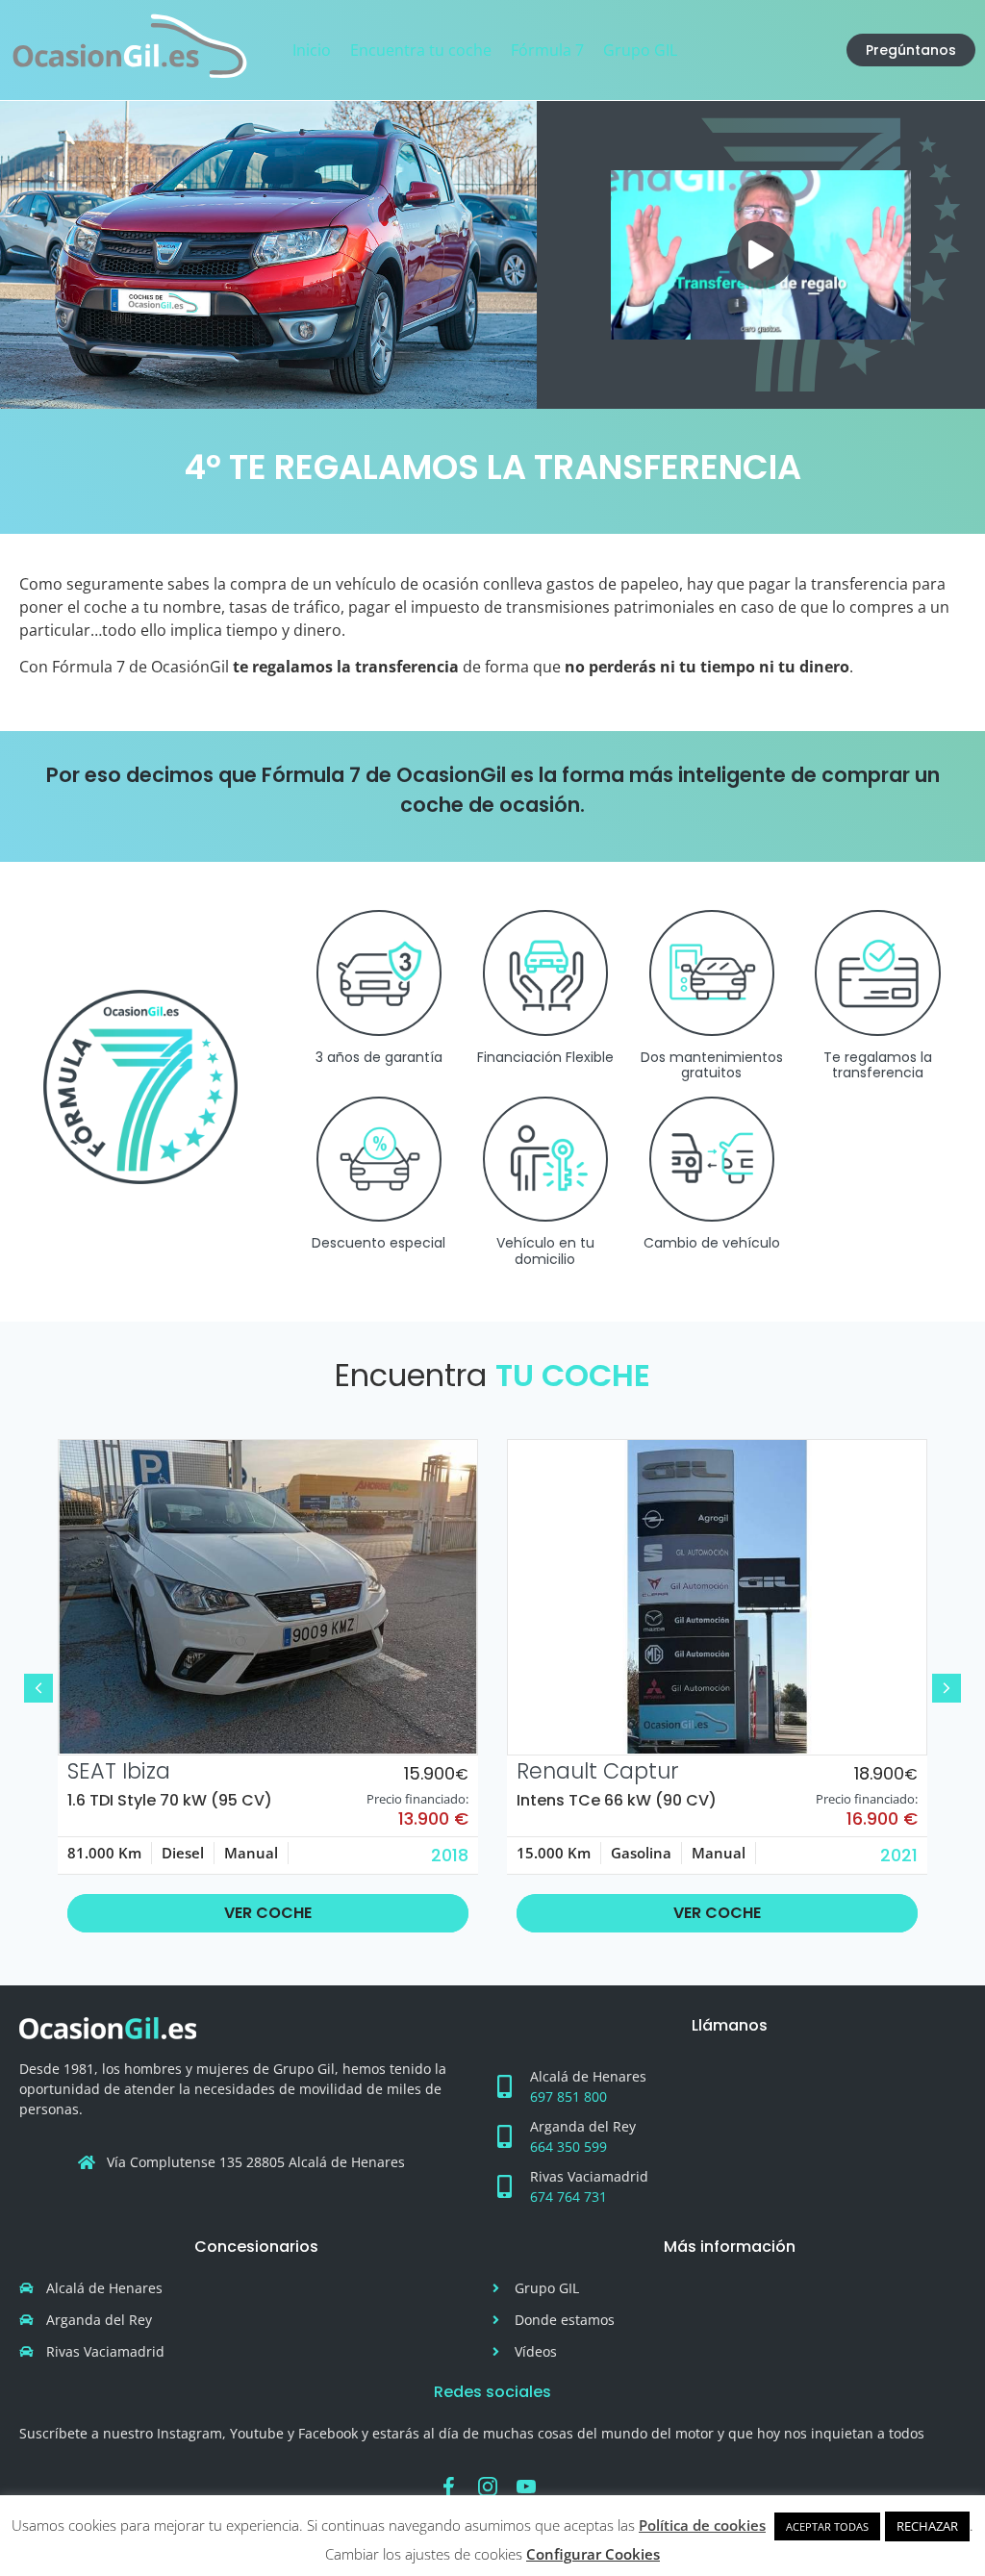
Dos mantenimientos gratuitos (712, 1065)
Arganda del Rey (583, 2126)
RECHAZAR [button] (927, 2526)
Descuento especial (379, 1243)
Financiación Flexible (545, 1057)
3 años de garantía (379, 1057)
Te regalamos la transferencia (878, 1065)
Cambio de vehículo (712, 1243)
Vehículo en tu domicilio (545, 1251)
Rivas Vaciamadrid (589, 2176)
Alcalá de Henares (588, 2076)
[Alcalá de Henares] (504, 2086)
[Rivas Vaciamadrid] (504, 2186)
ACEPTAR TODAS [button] (827, 2526)
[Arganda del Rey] (504, 2136)
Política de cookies (702, 2525)
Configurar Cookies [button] (593, 2554)
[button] (761, 255)
